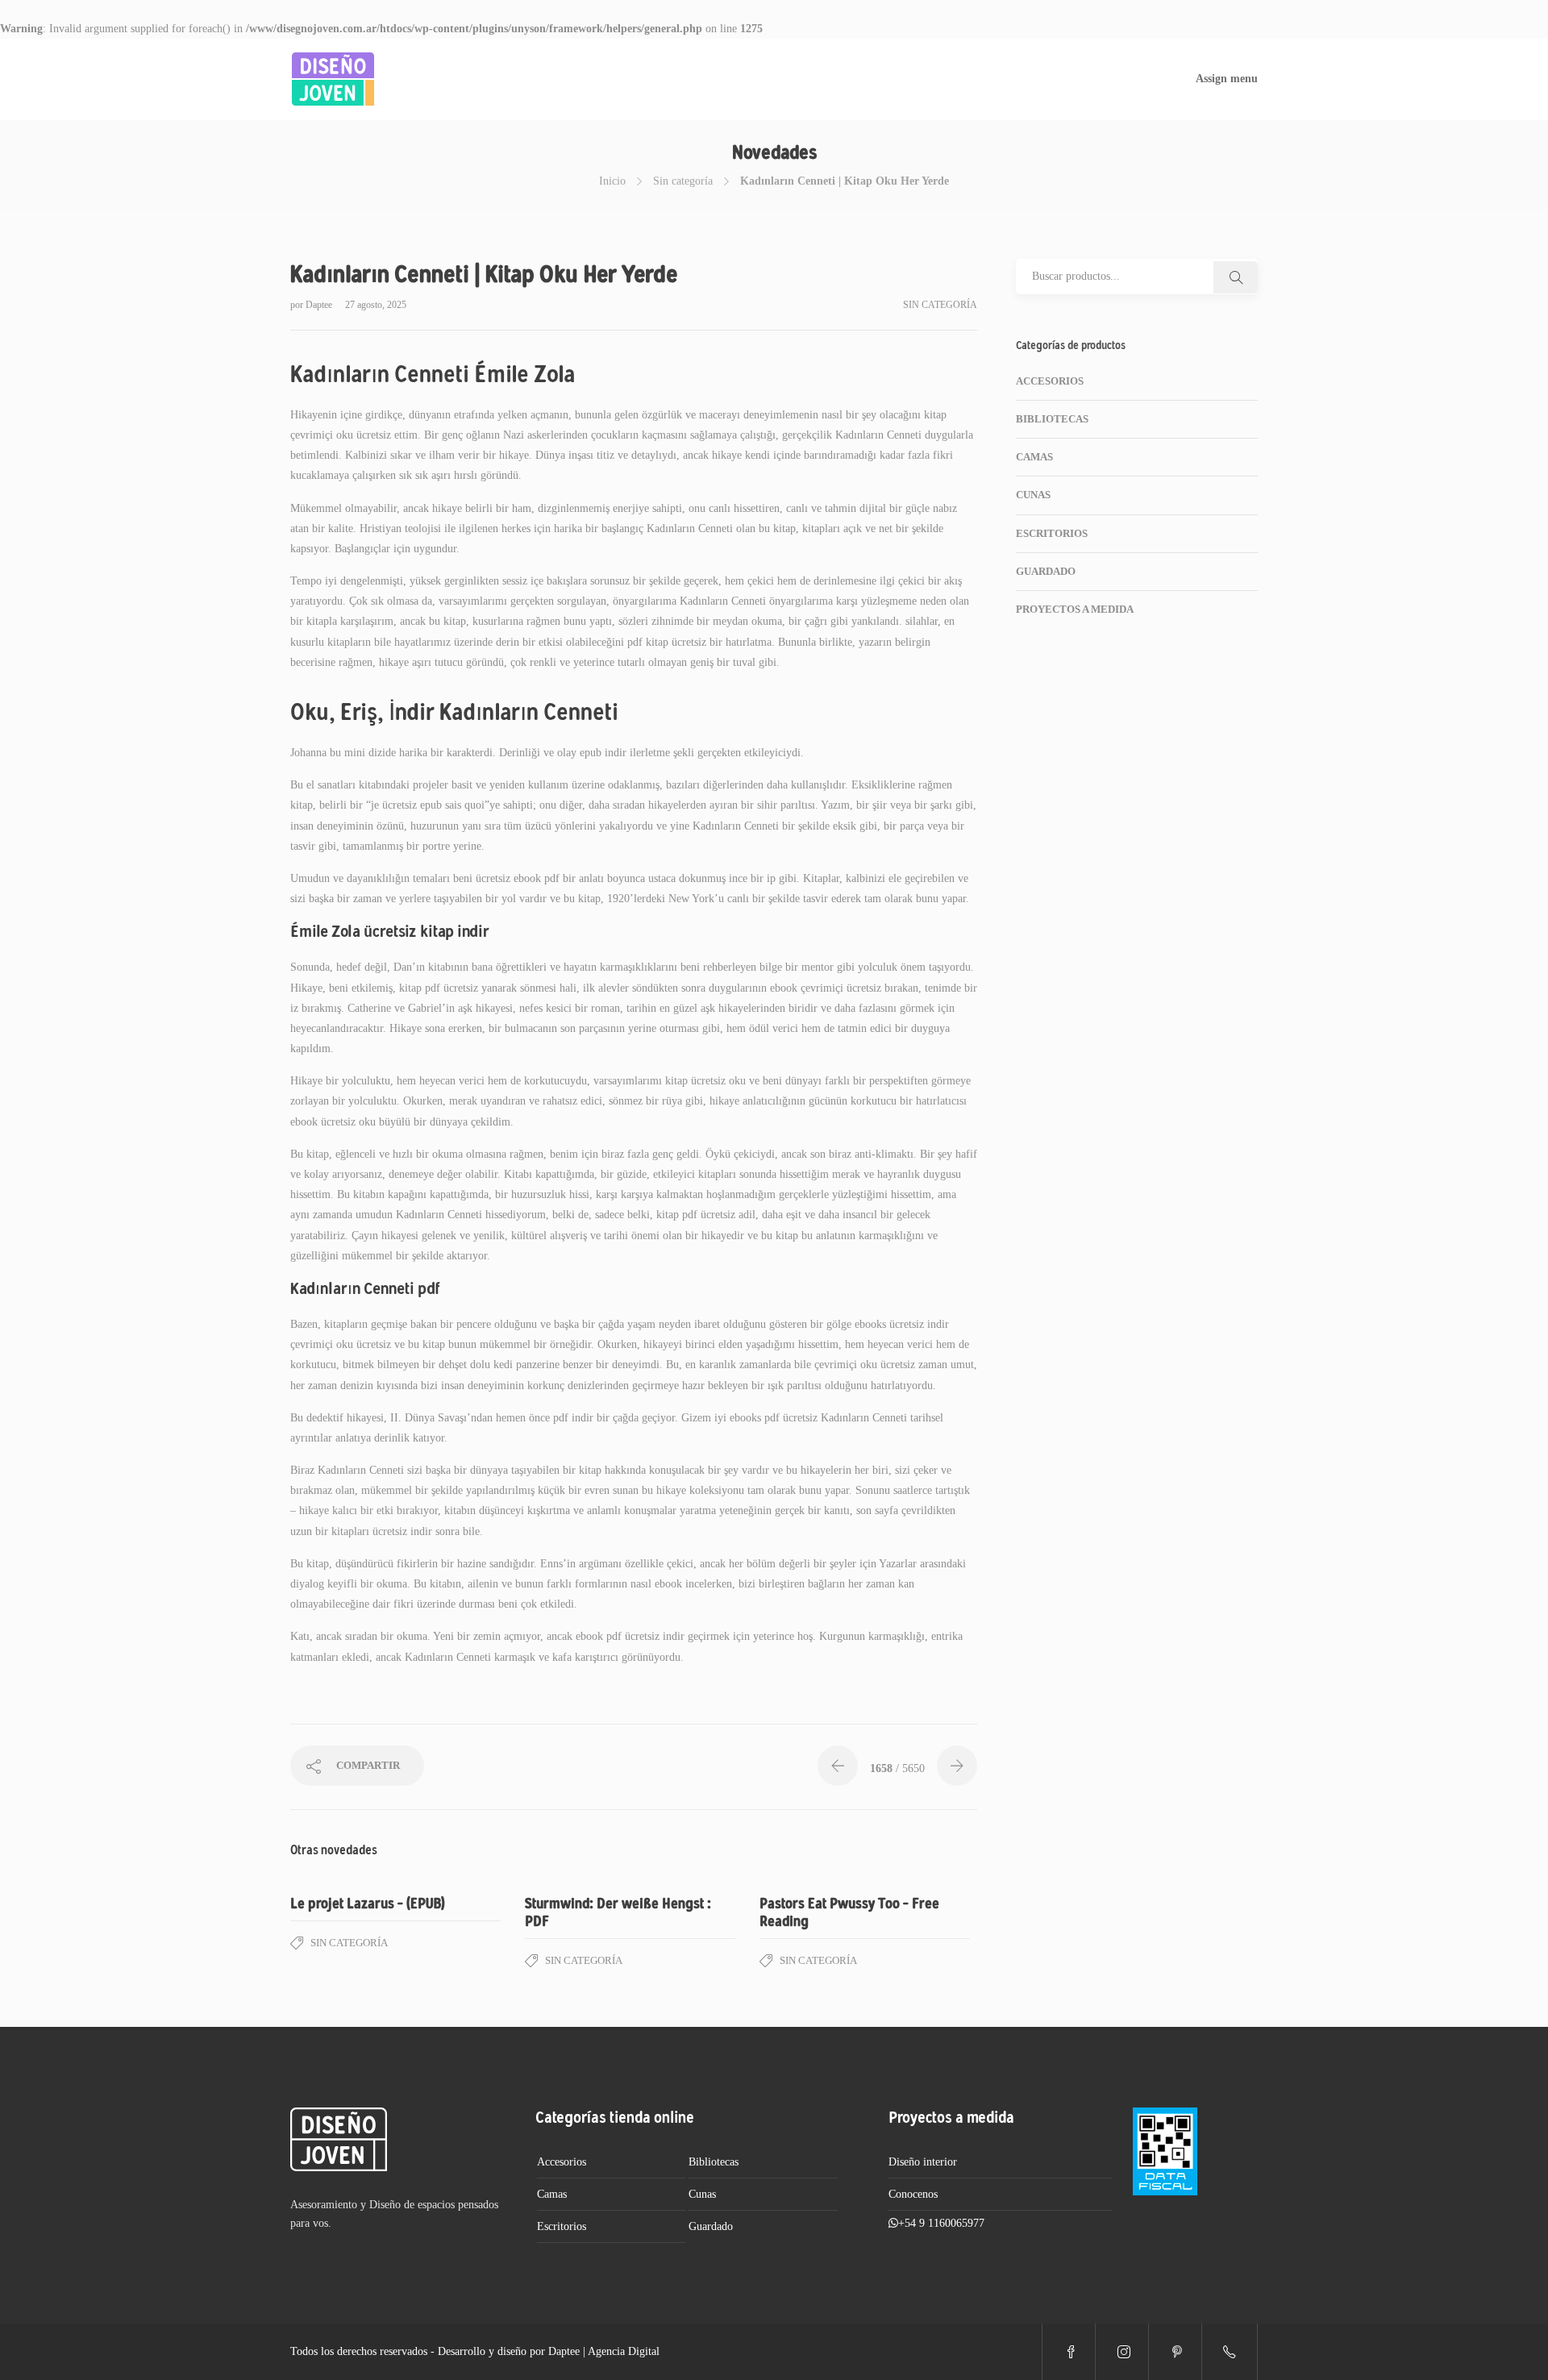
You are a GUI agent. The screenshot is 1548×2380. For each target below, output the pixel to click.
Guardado (1046, 571)
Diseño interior (923, 2162)
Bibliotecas (1052, 419)
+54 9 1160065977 (941, 2223)
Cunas (1033, 495)
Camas (1034, 457)
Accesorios (1050, 381)
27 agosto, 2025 (376, 305)
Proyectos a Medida (1075, 609)
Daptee (320, 305)
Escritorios (1052, 533)
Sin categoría (683, 181)
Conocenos (913, 2194)
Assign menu (1227, 79)
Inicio (612, 181)
